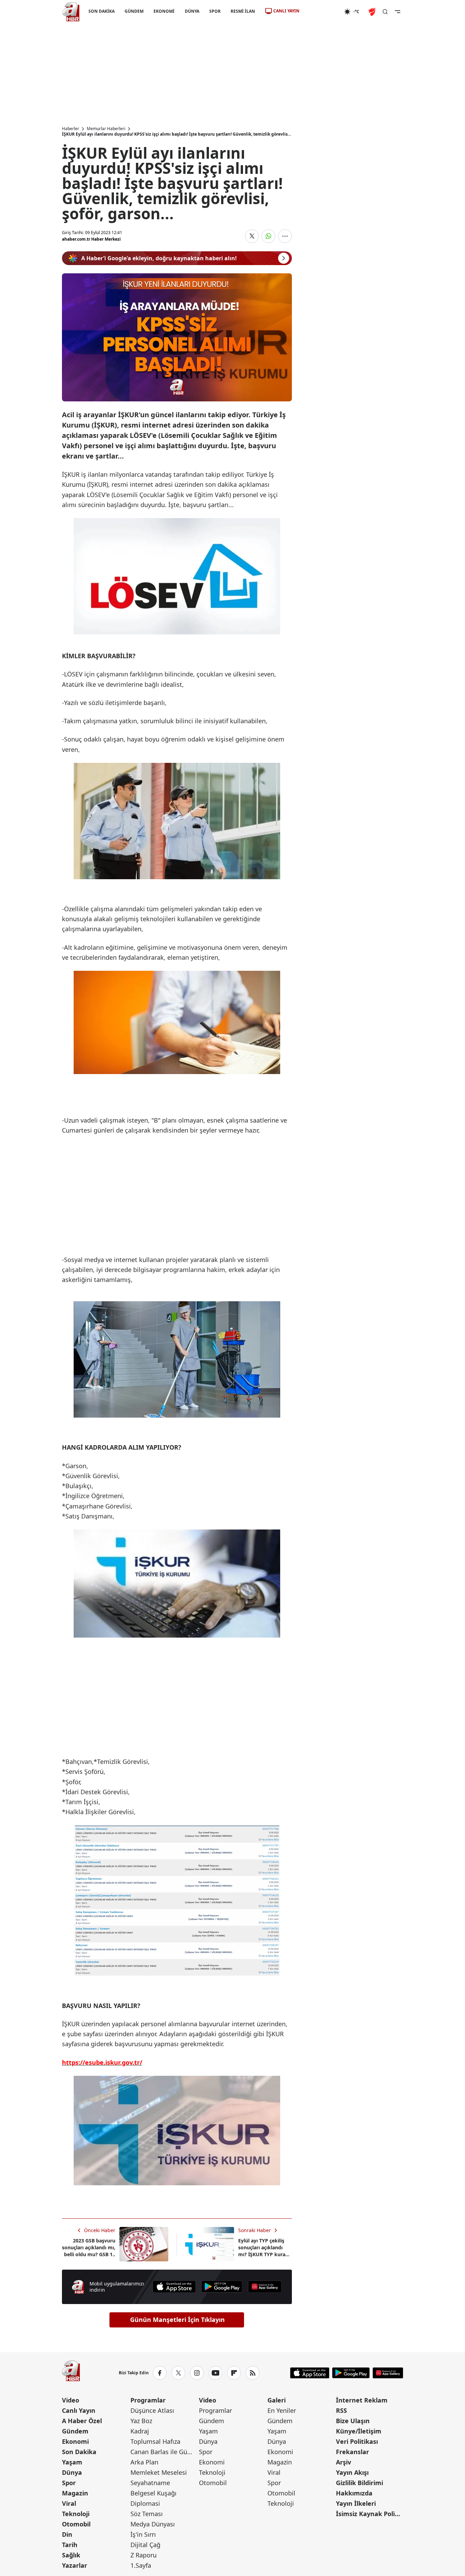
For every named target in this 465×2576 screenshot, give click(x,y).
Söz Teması (147, 2514)
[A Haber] (71, 12)
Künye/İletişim (359, 2431)
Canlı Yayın (79, 2410)
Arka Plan (144, 2462)
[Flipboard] (234, 2373)
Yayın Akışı (352, 2472)
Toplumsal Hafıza (155, 2441)
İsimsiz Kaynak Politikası (369, 2514)
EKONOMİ (164, 11)
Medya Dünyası (153, 2524)
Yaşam (72, 2462)
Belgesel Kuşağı (154, 2493)
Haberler (71, 129)
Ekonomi (75, 2441)
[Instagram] (197, 2373)
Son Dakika (79, 2452)
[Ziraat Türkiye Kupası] (373, 12)
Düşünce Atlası (152, 2410)
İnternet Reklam (362, 2400)
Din (67, 2534)
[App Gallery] (265, 2287)
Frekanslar (352, 2452)
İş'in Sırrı (143, 2534)
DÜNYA (192, 11)
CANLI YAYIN (286, 11)
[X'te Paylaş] (252, 236)
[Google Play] (222, 2287)
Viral (69, 2503)
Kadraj (140, 2431)
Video (71, 2400)
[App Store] (174, 2287)
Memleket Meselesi (159, 2472)
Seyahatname (150, 2483)
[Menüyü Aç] (398, 12)
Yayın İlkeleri (356, 2503)
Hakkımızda (354, 2493)
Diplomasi (145, 2503)
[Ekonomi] (322, 12)
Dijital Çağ (145, 2545)
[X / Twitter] (178, 2373)
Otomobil (76, 2524)
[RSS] (253, 2373)
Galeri (277, 2400)
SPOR (215, 11)
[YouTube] (215, 2373)
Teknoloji (76, 2514)
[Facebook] (160, 2373)
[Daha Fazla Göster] (285, 236)
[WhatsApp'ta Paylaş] (268, 236)
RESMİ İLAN (242, 11)
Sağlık (71, 2555)
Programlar (148, 2400)
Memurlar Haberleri (106, 129)
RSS (341, 2410)
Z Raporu (144, 2555)
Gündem (75, 2431)
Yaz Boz (141, 2421)
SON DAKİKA (102, 11)
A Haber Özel (82, 2421)
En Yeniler (282, 2410)
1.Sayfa (141, 2565)
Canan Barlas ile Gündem (164, 2452)
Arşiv (344, 2462)
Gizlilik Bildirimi (360, 2483)
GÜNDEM (134, 11)
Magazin (75, 2493)
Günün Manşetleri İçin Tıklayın (177, 2320)
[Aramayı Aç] (385, 12)
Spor (69, 2483)
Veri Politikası (357, 2441)
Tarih (70, 2545)
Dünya (72, 2472)
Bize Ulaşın (353, 2421)
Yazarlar (75, 2565)
